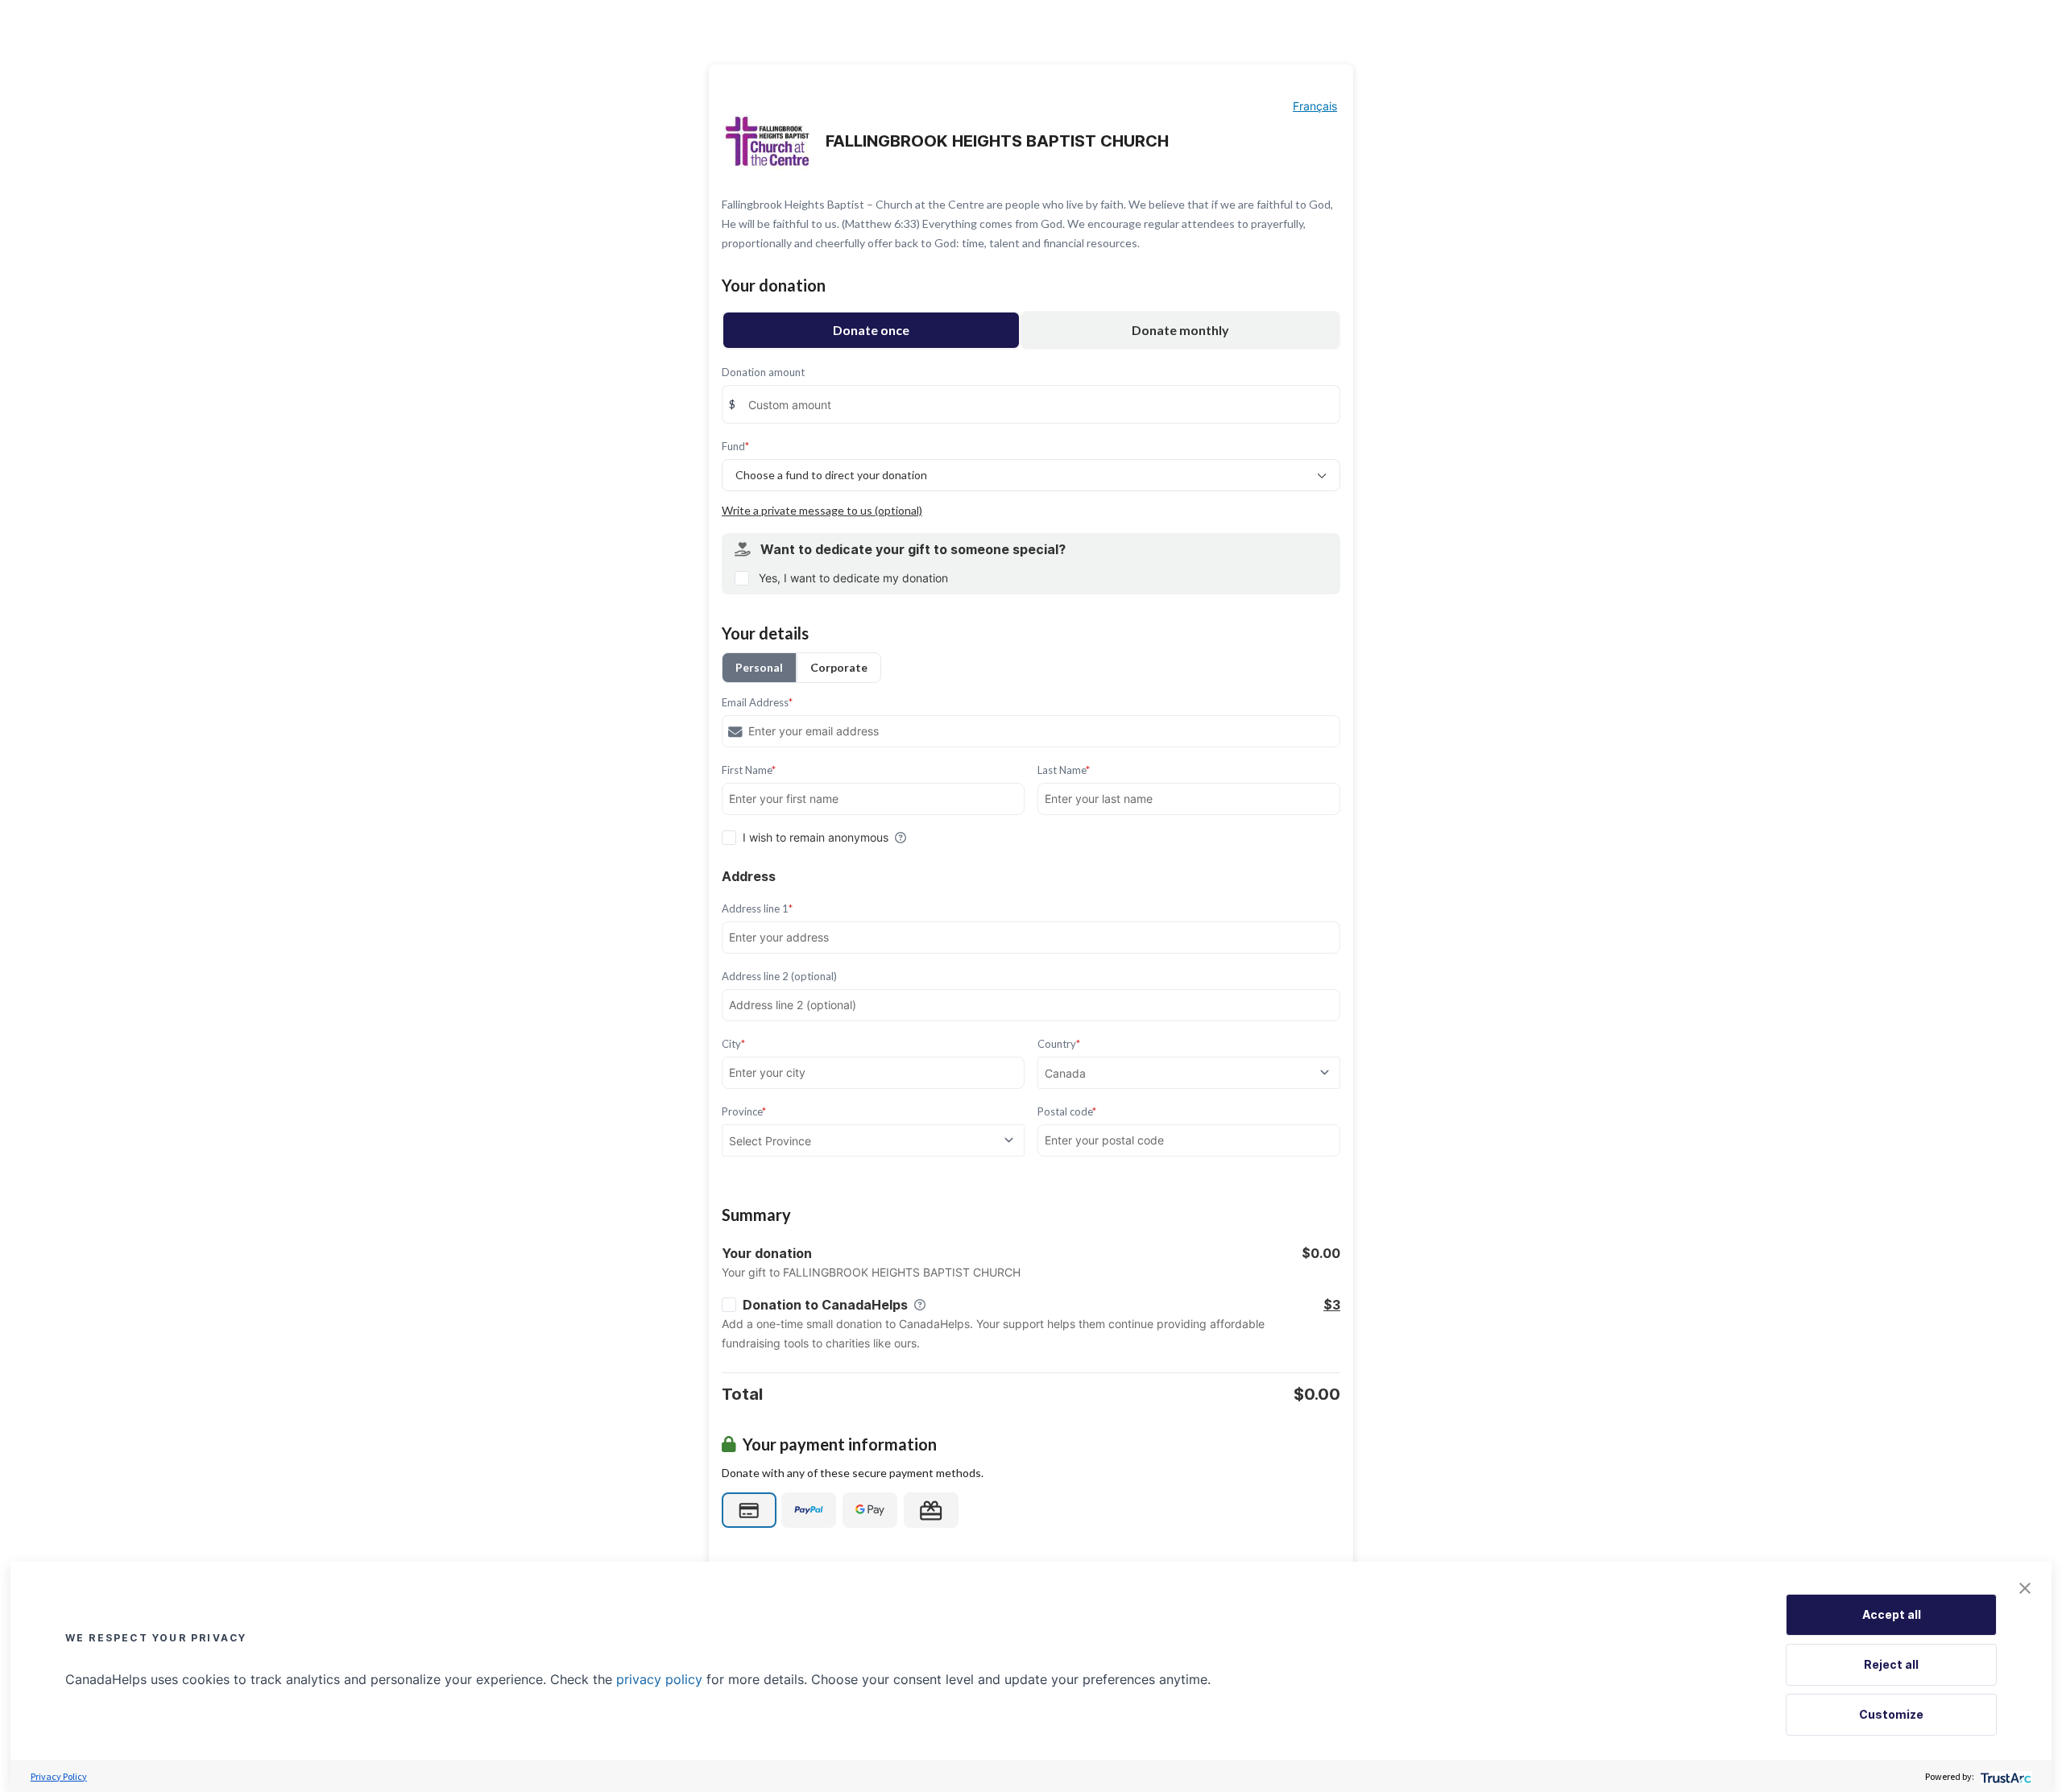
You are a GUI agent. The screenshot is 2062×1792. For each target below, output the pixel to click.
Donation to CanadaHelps (825, 1305)
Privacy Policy (59, 1776)
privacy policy (659, 1679)
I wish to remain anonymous (816, 837)
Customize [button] (1891, 1714)
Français (1315, 106)
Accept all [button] (1892, 1614)
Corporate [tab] (839, 667)
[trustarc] (2004, 1776)
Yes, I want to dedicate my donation (853, 578)
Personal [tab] (759, 667)
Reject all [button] (1891, 1664)
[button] (2025, 1588)
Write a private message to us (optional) (822, 510)
